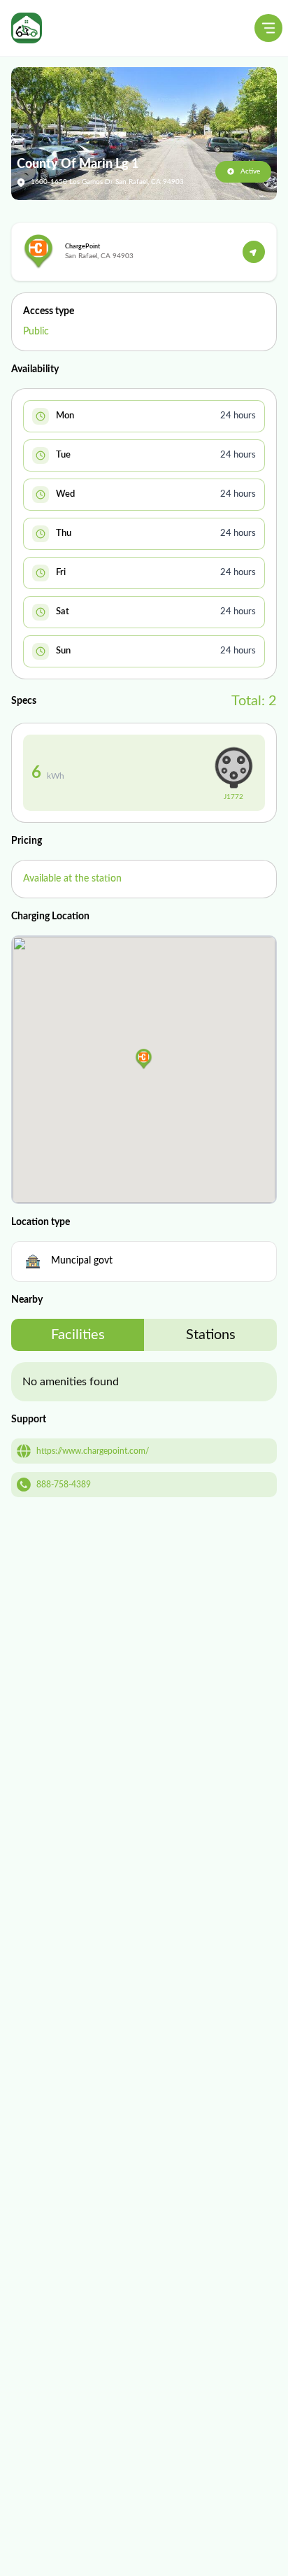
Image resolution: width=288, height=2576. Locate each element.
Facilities (78, 1335)
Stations (211, 1335)
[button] (144, 1059)
